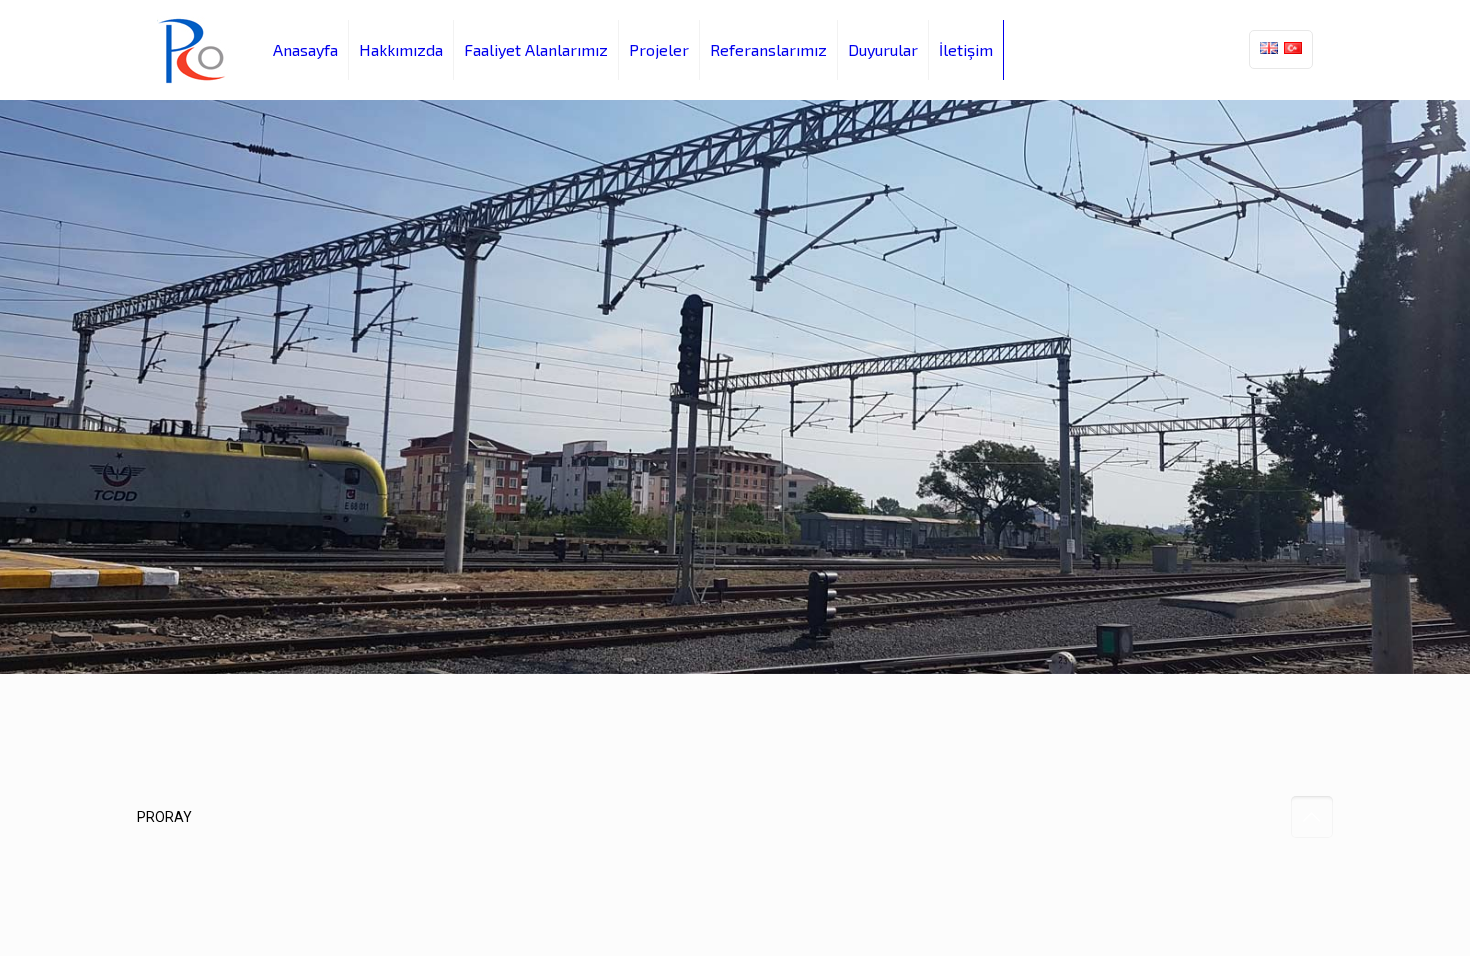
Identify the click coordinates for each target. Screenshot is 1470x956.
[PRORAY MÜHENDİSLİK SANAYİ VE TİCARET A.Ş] (195, 50)
